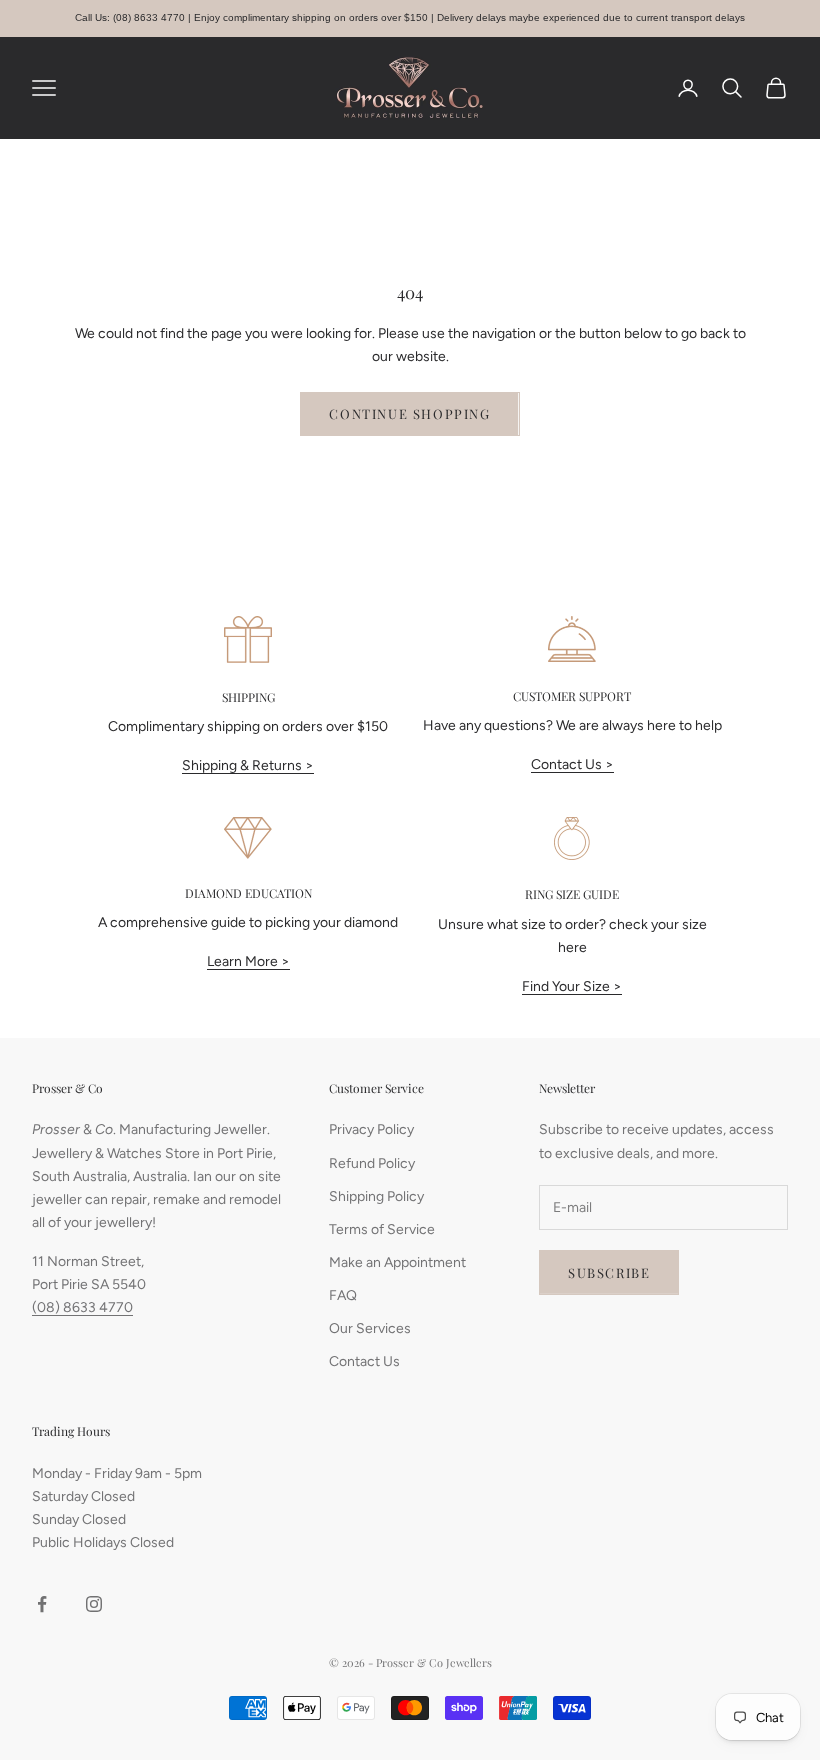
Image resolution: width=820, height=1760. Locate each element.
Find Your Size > (572, 986)
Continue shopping (409, 413)
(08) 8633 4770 (82, 1307)
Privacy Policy (371, 1129)
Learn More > (248, 961)
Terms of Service (382, 1229)
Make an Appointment (397, 1262)
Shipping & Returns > (248, 765)
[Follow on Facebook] (42, 1604)
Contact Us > (572, 764)
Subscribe (609, 1272)
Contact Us (364, 1361)
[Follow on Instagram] (94, 1604)
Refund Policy (372, 1163)
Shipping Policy (376, 1196)
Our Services (370, 1328)
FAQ (343, 1295)
